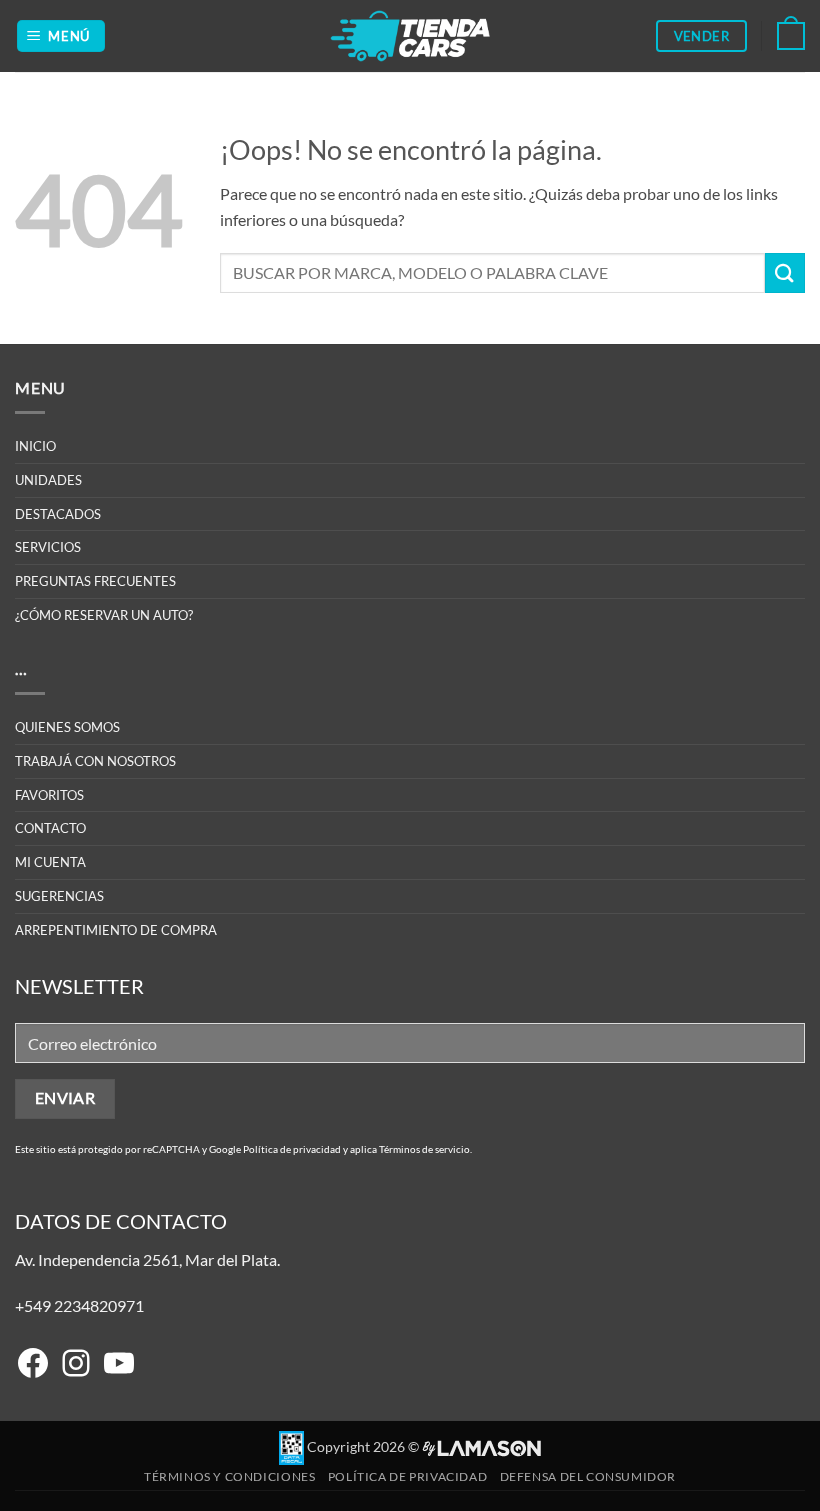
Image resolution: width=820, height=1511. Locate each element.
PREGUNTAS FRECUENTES (95, 581)
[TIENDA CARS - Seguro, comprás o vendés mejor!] (410, 36)
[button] (61, 36)
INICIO (35, 446)
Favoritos (49, 795)
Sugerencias (59, 896)
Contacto (50, 828)
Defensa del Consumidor (588, 1476)
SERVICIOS (48, 547)
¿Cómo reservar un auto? (104, 615)
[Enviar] (785, 272)
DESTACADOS (58, 514)
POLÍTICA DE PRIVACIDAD (407, 1476)
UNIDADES (48, 480)
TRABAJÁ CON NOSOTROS (95, 761)
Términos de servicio (424, 1149)
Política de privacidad (292, 1149)
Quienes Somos (67, 727)
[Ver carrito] (791, 36)
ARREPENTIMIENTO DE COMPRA (116, 930)
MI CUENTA (50, 862)
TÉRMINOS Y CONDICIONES (229, 1476)
